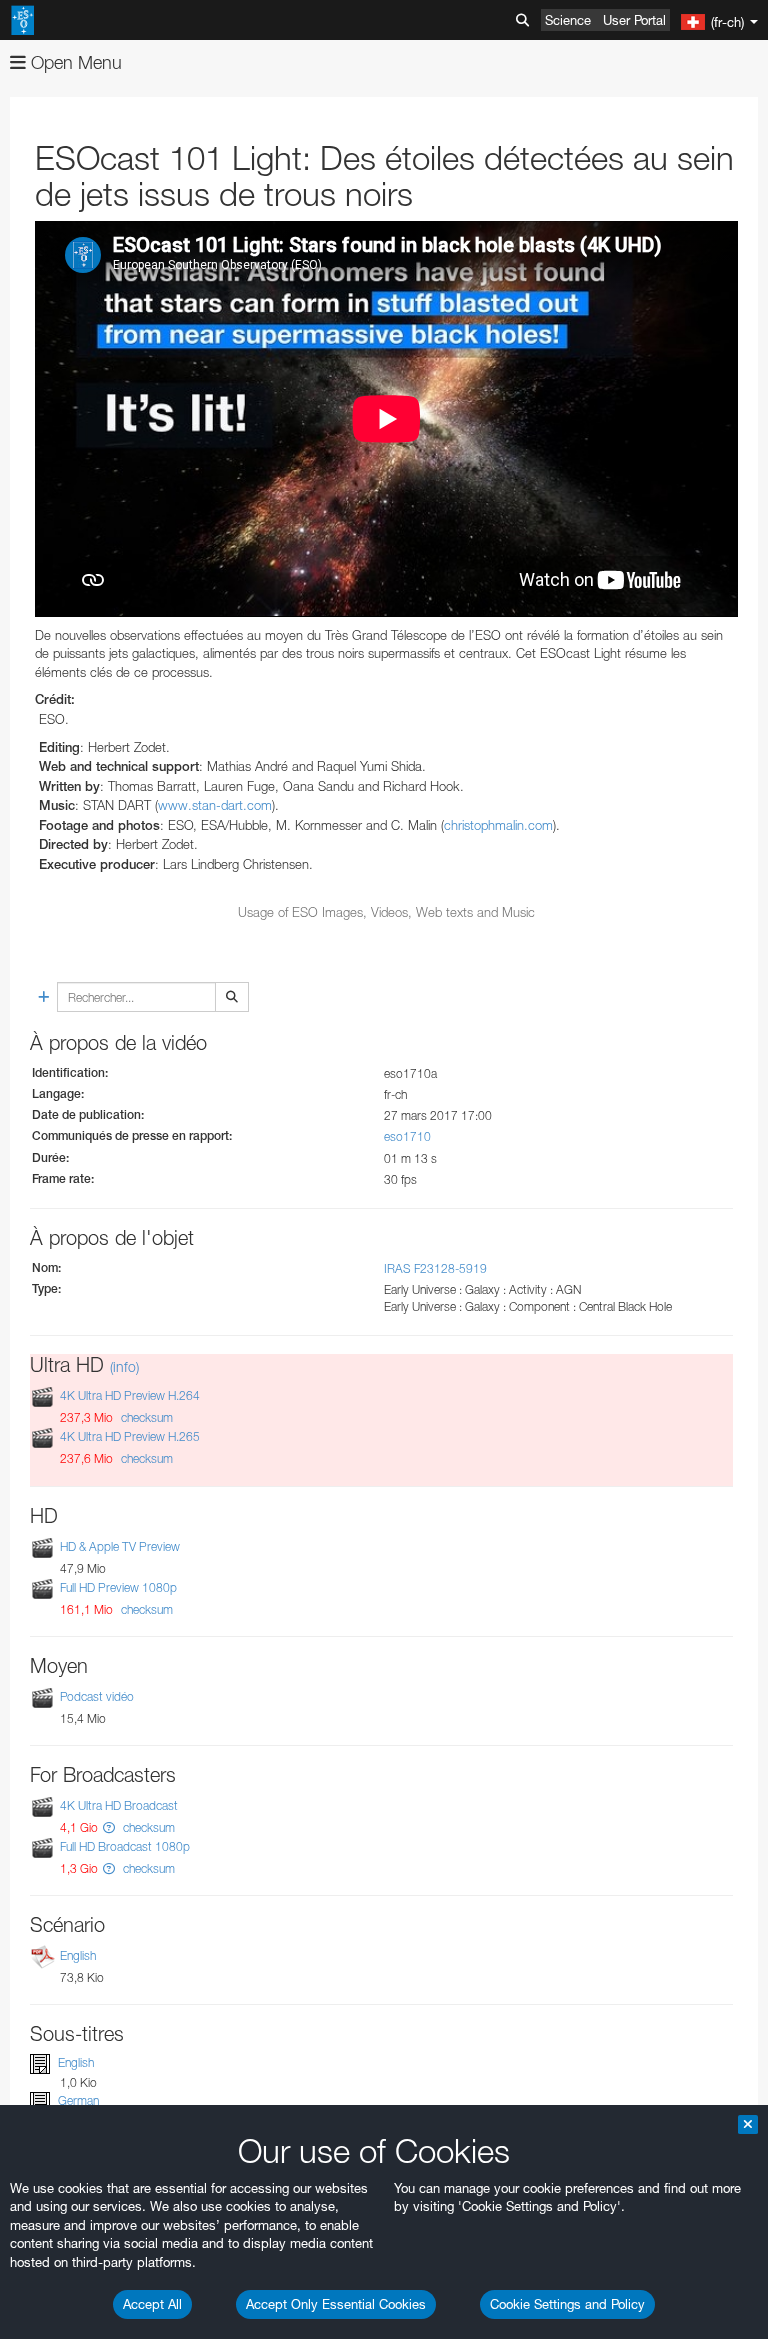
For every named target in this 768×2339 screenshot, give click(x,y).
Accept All (152, 2304)
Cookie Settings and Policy (567, 2304)
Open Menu (74, 62)
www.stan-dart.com (215, 805)
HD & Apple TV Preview (120, 1546)
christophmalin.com (498, 825)
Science (568, 20)
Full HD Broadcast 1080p (125, 1846)
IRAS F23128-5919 (435, 1268)
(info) (124, 1366)
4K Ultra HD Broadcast (119, 1805)
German (78, 2100)
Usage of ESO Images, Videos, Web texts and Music (386, 912)
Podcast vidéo (97, 1696)
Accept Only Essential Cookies (336, 2304)
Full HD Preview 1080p (118, 1587)
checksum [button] (145, 1417)
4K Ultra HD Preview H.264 (130, 1395)
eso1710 (407, 1136)
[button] (109, 1827)
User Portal (634, 20)
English (78, 1955)
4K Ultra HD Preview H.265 (130, 1437)
